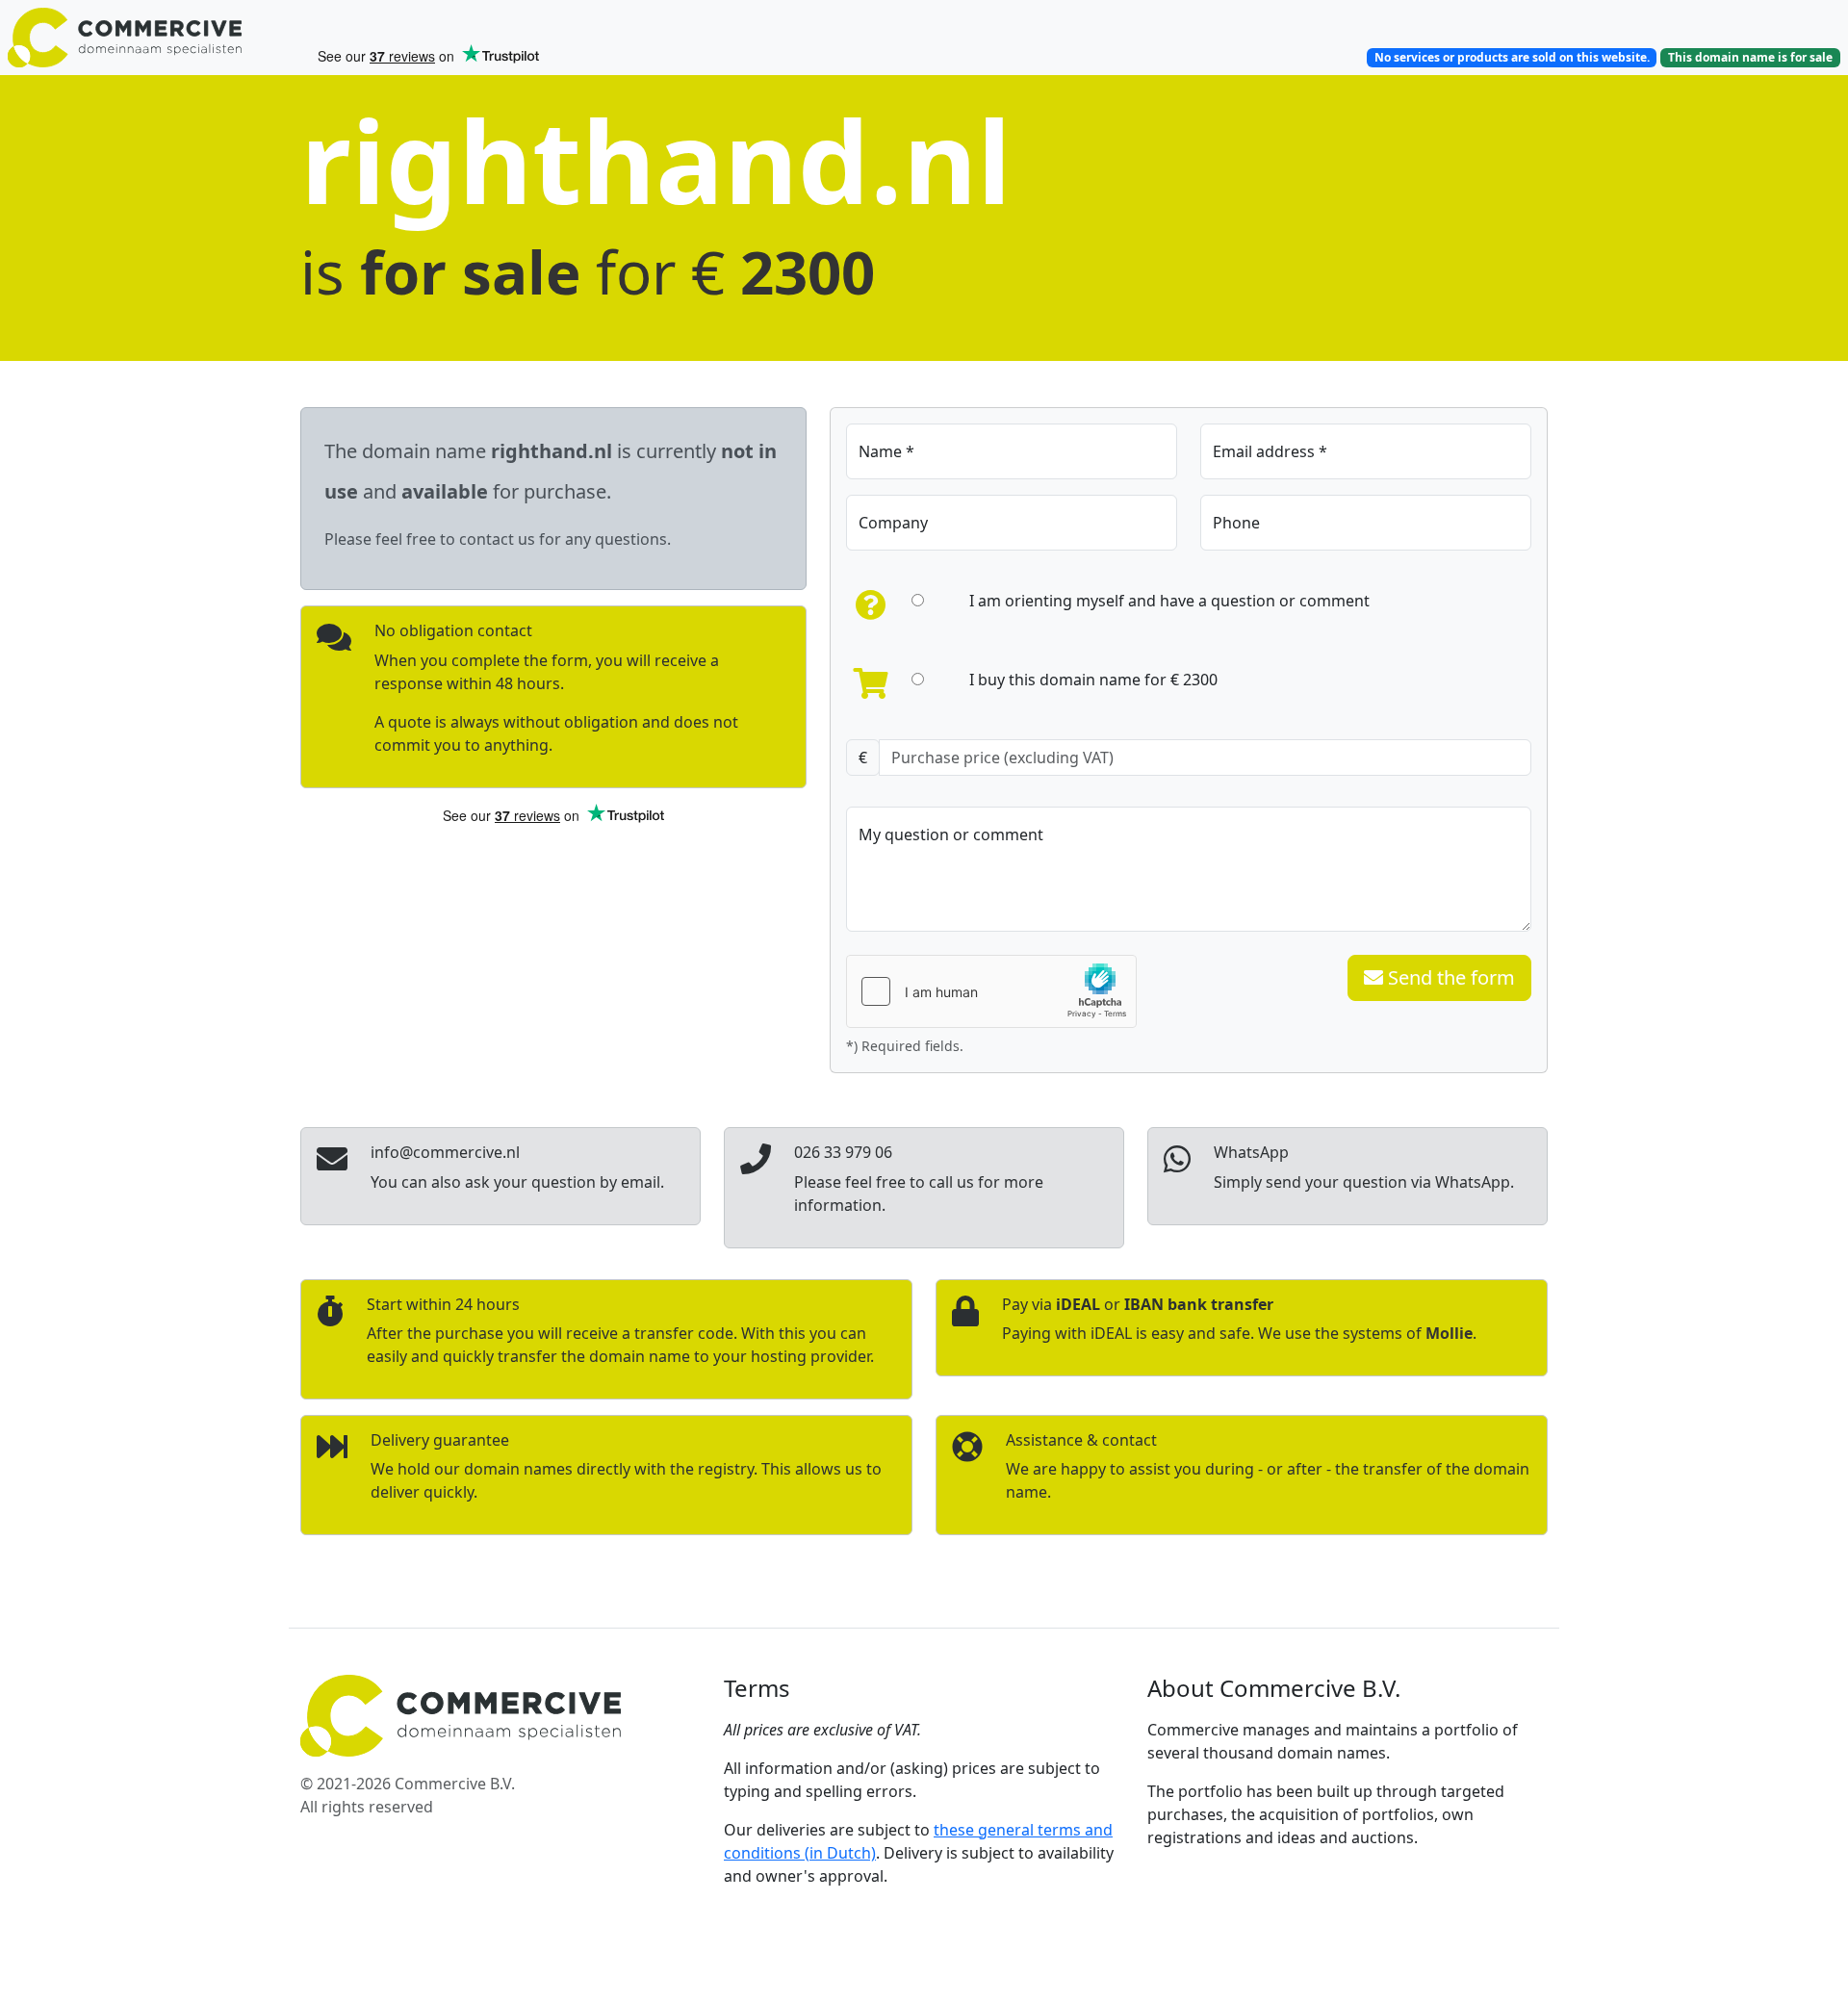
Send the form (1449, 977)
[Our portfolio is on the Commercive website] (154, 38)
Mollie (1449, 1333)
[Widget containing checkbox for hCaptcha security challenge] (991, 991)
